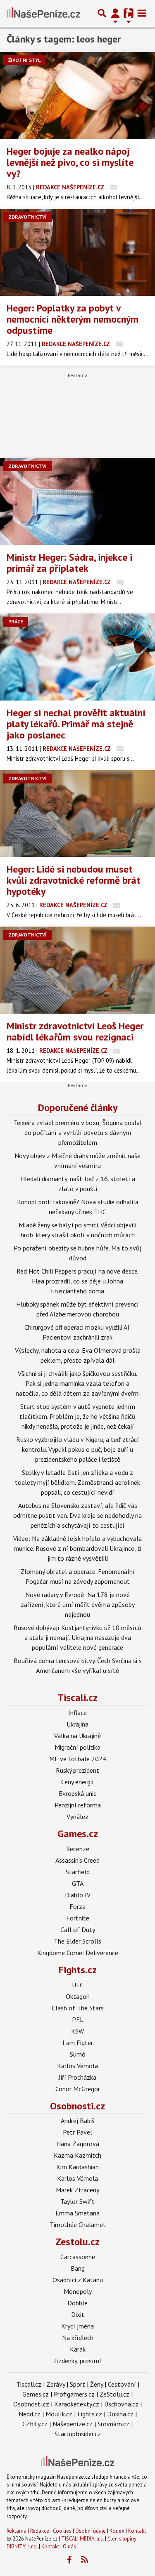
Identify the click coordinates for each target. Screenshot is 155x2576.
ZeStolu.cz (114, 2394)
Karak (78, 2349)
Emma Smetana (77, 2213)
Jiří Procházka (77, 2077)
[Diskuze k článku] (113, 187)
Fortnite (78, 1918)
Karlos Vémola (77, 2066)
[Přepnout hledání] (102, 13)
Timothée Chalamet (78, 2225)
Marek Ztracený (77, 2190)
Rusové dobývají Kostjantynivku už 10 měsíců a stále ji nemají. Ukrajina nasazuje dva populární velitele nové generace (77, 1637)
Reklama (17, 2531)
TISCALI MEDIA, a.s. (82, 2539)
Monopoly (78, 2291)
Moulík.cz (59, 2414)
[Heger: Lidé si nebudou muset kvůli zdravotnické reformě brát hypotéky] (77, 814)
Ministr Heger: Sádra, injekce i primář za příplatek (69, 563)
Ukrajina (77, 1724)
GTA (78, 1883)
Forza (77, 1906)
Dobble (77, 2303)
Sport (77, 2384)
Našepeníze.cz (73, 2424)
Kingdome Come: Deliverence (78, 1953)
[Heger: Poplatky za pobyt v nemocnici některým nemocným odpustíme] (77, 252)
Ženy (97, 2384)
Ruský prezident (77, 1770)
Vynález (77, 1816)
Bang (78, 2268)
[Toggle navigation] (142, 13)
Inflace (77, 1713)
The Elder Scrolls (77, 1941)
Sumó (78, 2054)
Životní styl (24, 60)
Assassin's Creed (77, 1860)
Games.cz (78, 1834)
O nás (69, 2547)
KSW (77, 2031)
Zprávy (56, 2384)
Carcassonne (78, 2257)
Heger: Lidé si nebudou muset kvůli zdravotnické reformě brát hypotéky (74, 880)
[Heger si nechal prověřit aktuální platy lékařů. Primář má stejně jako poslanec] (77, 657)
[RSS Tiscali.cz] (84, 2560)
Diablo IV (78, 1895)
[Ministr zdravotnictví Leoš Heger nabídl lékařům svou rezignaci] (77, 970)
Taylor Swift (77, 2201)
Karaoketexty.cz (77, 2404)
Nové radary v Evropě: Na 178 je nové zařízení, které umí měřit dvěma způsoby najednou (78, 1604)
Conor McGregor (78, 2089)
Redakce (40, 2531)
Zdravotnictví (27, 217)
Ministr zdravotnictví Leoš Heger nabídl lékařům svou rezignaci (75, 1031)
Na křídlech (78, 2338)
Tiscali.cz (77, 1697)
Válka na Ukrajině (77, 1736)
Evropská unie (78, 1793)
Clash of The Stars (78, 2008)
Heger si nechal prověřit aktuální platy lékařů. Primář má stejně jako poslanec (76, 724)
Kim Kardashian (77, 2167)
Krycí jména (77, 2326)
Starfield (78, 1872)
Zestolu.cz (77, 2242)
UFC (78, 1985)
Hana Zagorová (78, 2144)
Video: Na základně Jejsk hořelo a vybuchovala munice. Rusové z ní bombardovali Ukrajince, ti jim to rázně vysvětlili (77, 1548)
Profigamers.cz (74, 2394)
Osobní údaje (91, 2531)
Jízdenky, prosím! (77, 2361)
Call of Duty (78, 1930)
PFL (78, 2019)
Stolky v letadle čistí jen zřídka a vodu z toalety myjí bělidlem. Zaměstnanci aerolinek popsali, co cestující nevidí (77, 1482)
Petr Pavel (77, 2132)
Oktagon (78, 1996)
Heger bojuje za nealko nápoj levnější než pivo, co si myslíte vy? (70, 162)
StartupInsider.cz (78, 2434)
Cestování (122, 2384)
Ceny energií (77, 1782)
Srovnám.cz (113, 2424)
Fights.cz (78, 1970)
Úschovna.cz (121, 2404)
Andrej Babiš (78, 2121)
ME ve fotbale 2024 (78, 1759)
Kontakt (137, 2531)
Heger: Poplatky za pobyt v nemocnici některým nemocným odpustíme (73, 319)
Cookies (62, 2531)
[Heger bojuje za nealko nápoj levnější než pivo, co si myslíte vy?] (77, 96)
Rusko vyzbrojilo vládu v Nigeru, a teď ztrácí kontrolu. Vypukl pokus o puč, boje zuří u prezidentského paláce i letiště (77, 1449)
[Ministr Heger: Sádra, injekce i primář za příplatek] (77, 501)
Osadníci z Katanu (78, 2280)
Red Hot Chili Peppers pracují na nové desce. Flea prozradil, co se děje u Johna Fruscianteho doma (78, 1281)
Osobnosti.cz (77, 2106)
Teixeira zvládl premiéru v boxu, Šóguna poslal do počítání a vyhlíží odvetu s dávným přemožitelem (78, 1132)
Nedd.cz (30, 2414)
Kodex (118, 2531)
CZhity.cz (35, 2424)
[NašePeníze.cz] (43, 13)
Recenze (78, 1849)
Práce (16, 622)
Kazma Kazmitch (77, 2155)
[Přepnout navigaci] (115, 13)
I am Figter (78, 2043)
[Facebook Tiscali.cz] (69, 2560)
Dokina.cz (120, 2414)
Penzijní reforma (78, 1805)
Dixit (78, 2314)
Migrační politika (77, 1747)
